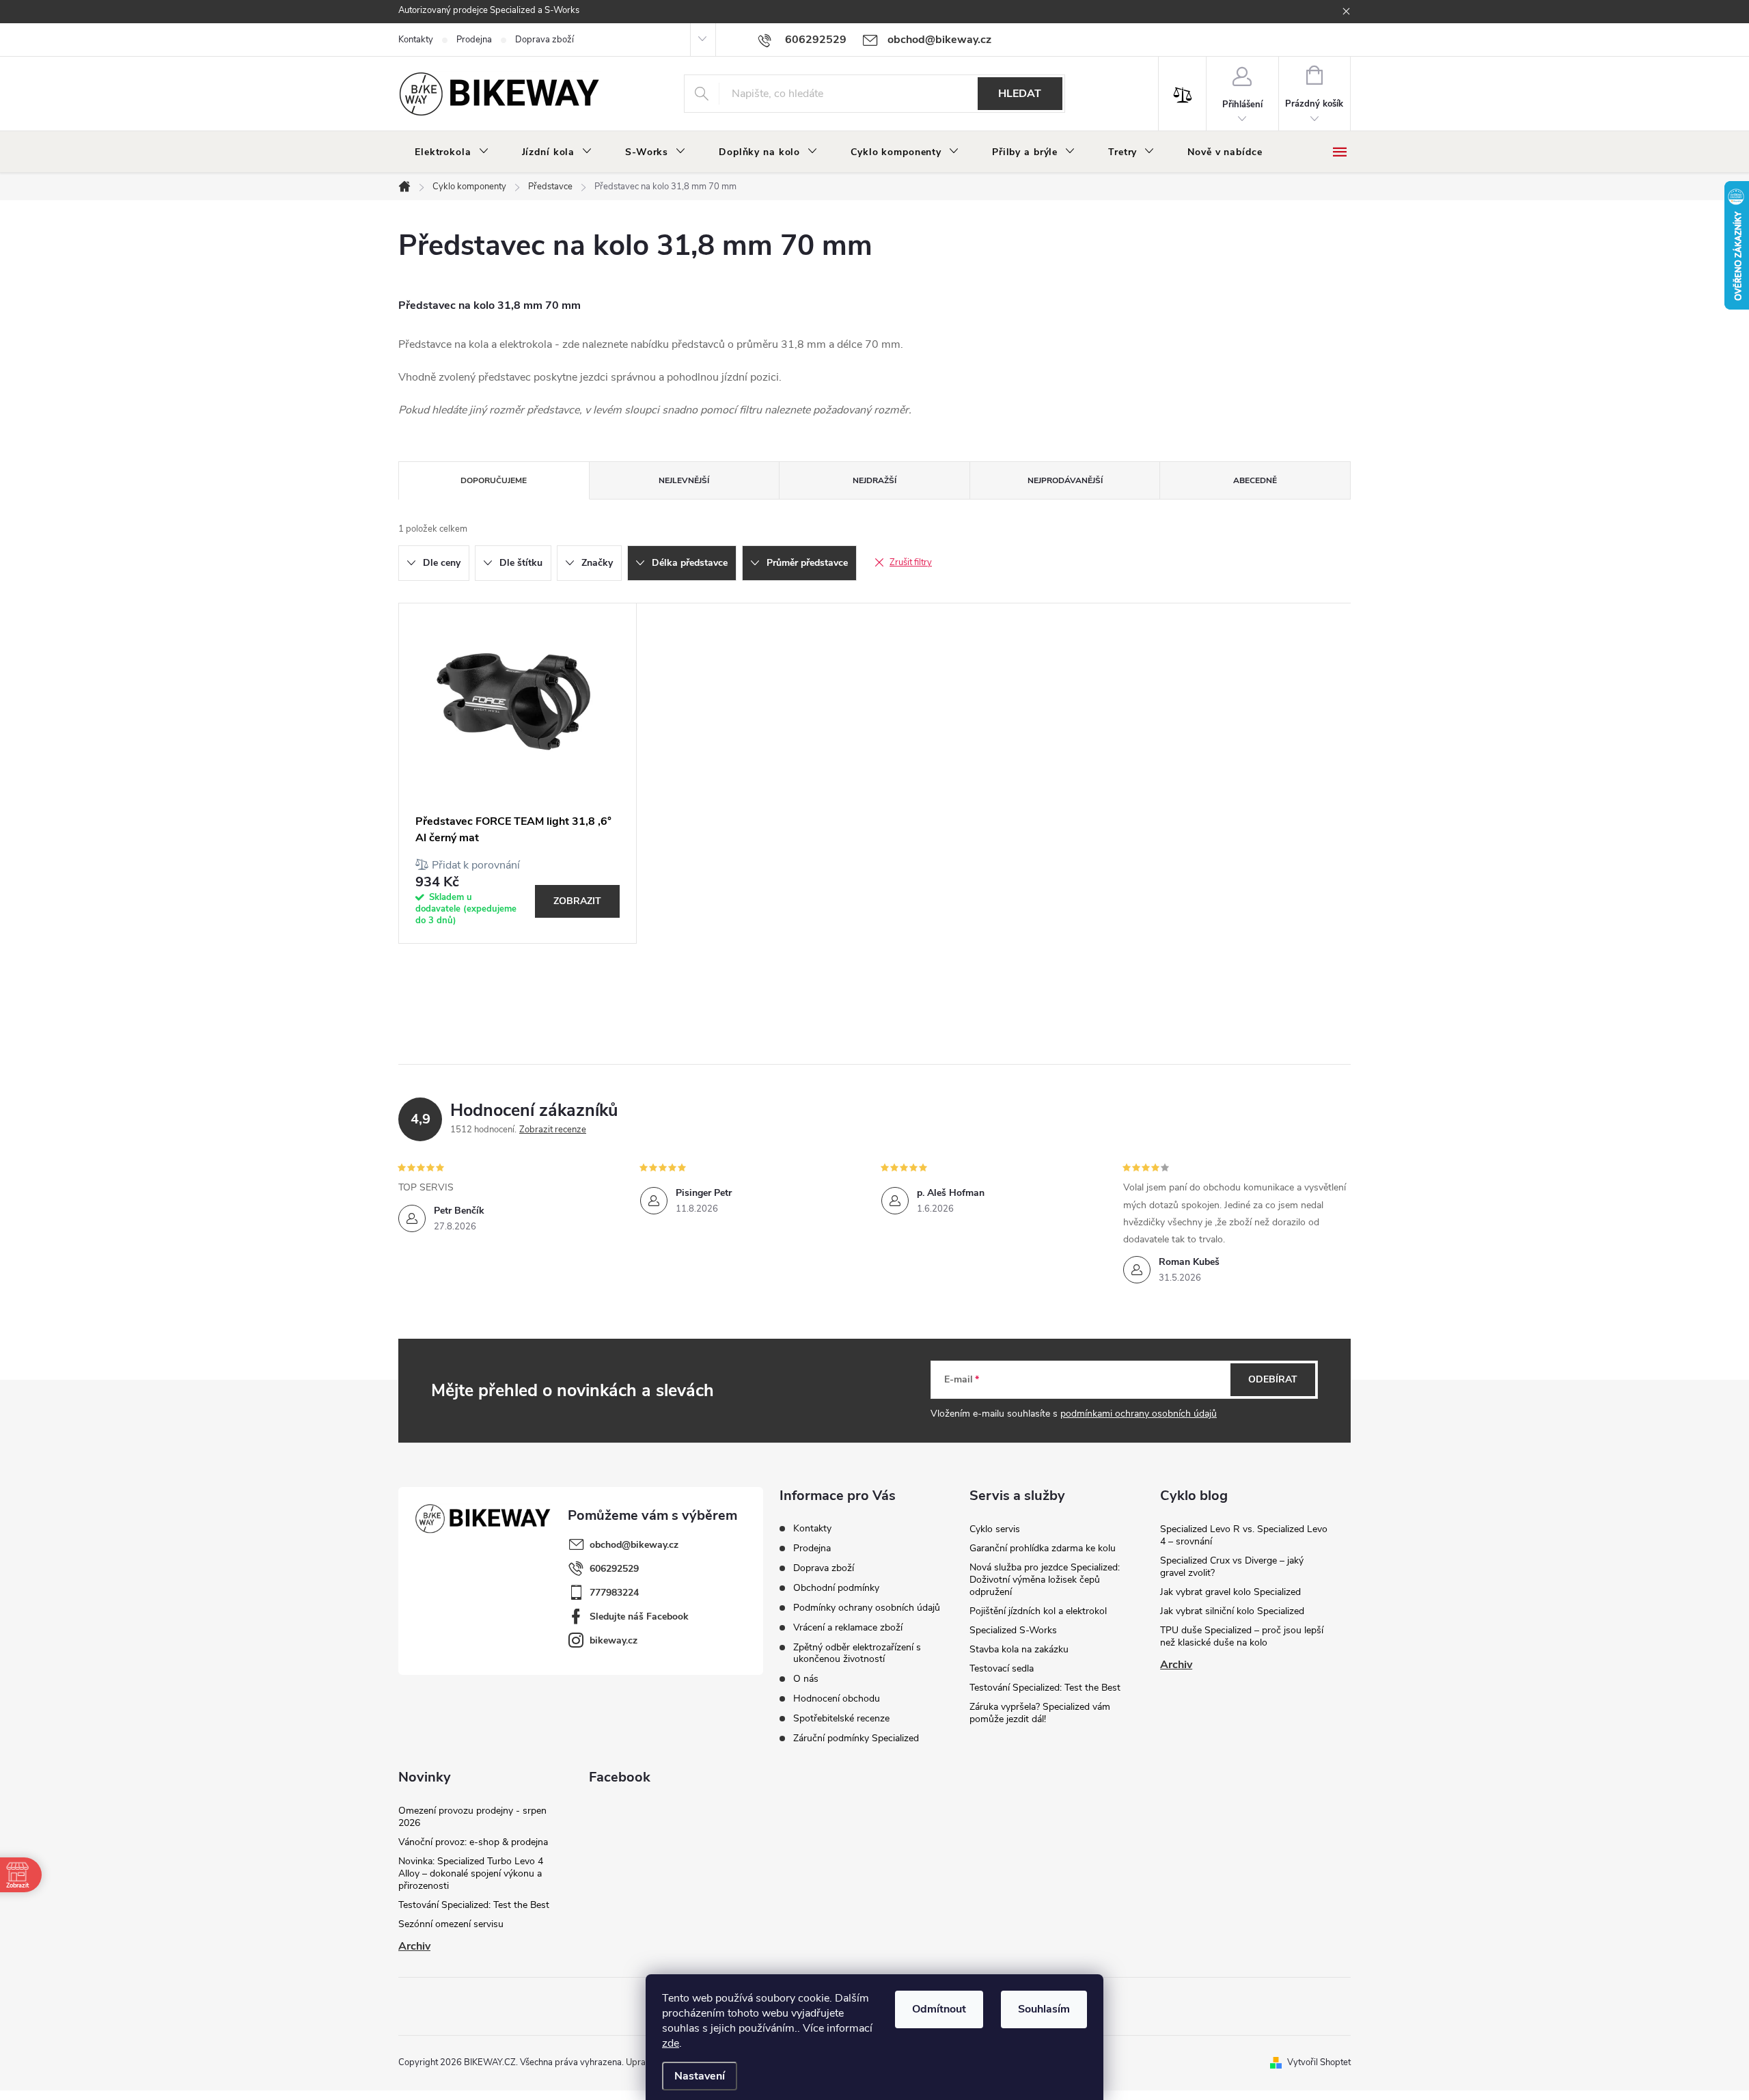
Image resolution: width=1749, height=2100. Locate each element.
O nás (806, 1679)
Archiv (1176, 1665)
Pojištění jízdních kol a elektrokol (1038, 1611)
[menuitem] (452, 152)
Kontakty (416, 40)
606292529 (614, 1569)
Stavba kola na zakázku (1019, 1649)
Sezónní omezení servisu (451, 1924)
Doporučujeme (494, 480)
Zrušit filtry (911, 562)
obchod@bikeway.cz (634, 1545)
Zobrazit (577, 901)
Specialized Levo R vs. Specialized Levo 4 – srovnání (1244, 1535)
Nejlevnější (684, 480)
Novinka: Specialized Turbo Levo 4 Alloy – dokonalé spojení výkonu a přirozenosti (471, 1873)
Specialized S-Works (1013, 1630)
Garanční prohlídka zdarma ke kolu (1043, 1548)
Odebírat (1273, 1379)
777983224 (614, 1593)
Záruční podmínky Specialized (856, 1738)
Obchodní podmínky (836, 1588)
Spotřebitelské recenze (841, 1718)
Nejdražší (874, 480)
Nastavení (700, 2076)
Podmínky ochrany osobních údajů (867, 1608)
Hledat (1020, 94)
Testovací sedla (1002, 1668)
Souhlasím (1044, 2009)
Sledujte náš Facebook (639, 1617)
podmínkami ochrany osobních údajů (1139, 1414)
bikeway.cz (614, 1640)
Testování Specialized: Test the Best (1045, 1688)
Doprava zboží (545, 40)
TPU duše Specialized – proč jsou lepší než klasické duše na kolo (1242, 1636)
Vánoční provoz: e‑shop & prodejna (473, 1842)
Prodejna (474, 40)
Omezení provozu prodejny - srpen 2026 (472, 1817)
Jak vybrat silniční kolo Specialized (1232, 1611)
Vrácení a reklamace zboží (848, 1627)
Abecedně (1255, 480)
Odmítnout (939, 2009)
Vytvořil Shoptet (1319, 2062)
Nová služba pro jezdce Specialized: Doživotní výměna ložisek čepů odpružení (1045, 1580)
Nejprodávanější (1065, 480)
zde (671, 2043)
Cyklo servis (995, 1529)
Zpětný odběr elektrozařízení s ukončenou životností (857, 1653)
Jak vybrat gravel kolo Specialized (1230, 1592)
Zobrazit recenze (553, 1130)
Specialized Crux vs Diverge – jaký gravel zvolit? (1232, 1567)
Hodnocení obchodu (837, 1699)
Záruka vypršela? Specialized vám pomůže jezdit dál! (1040, 1713)
